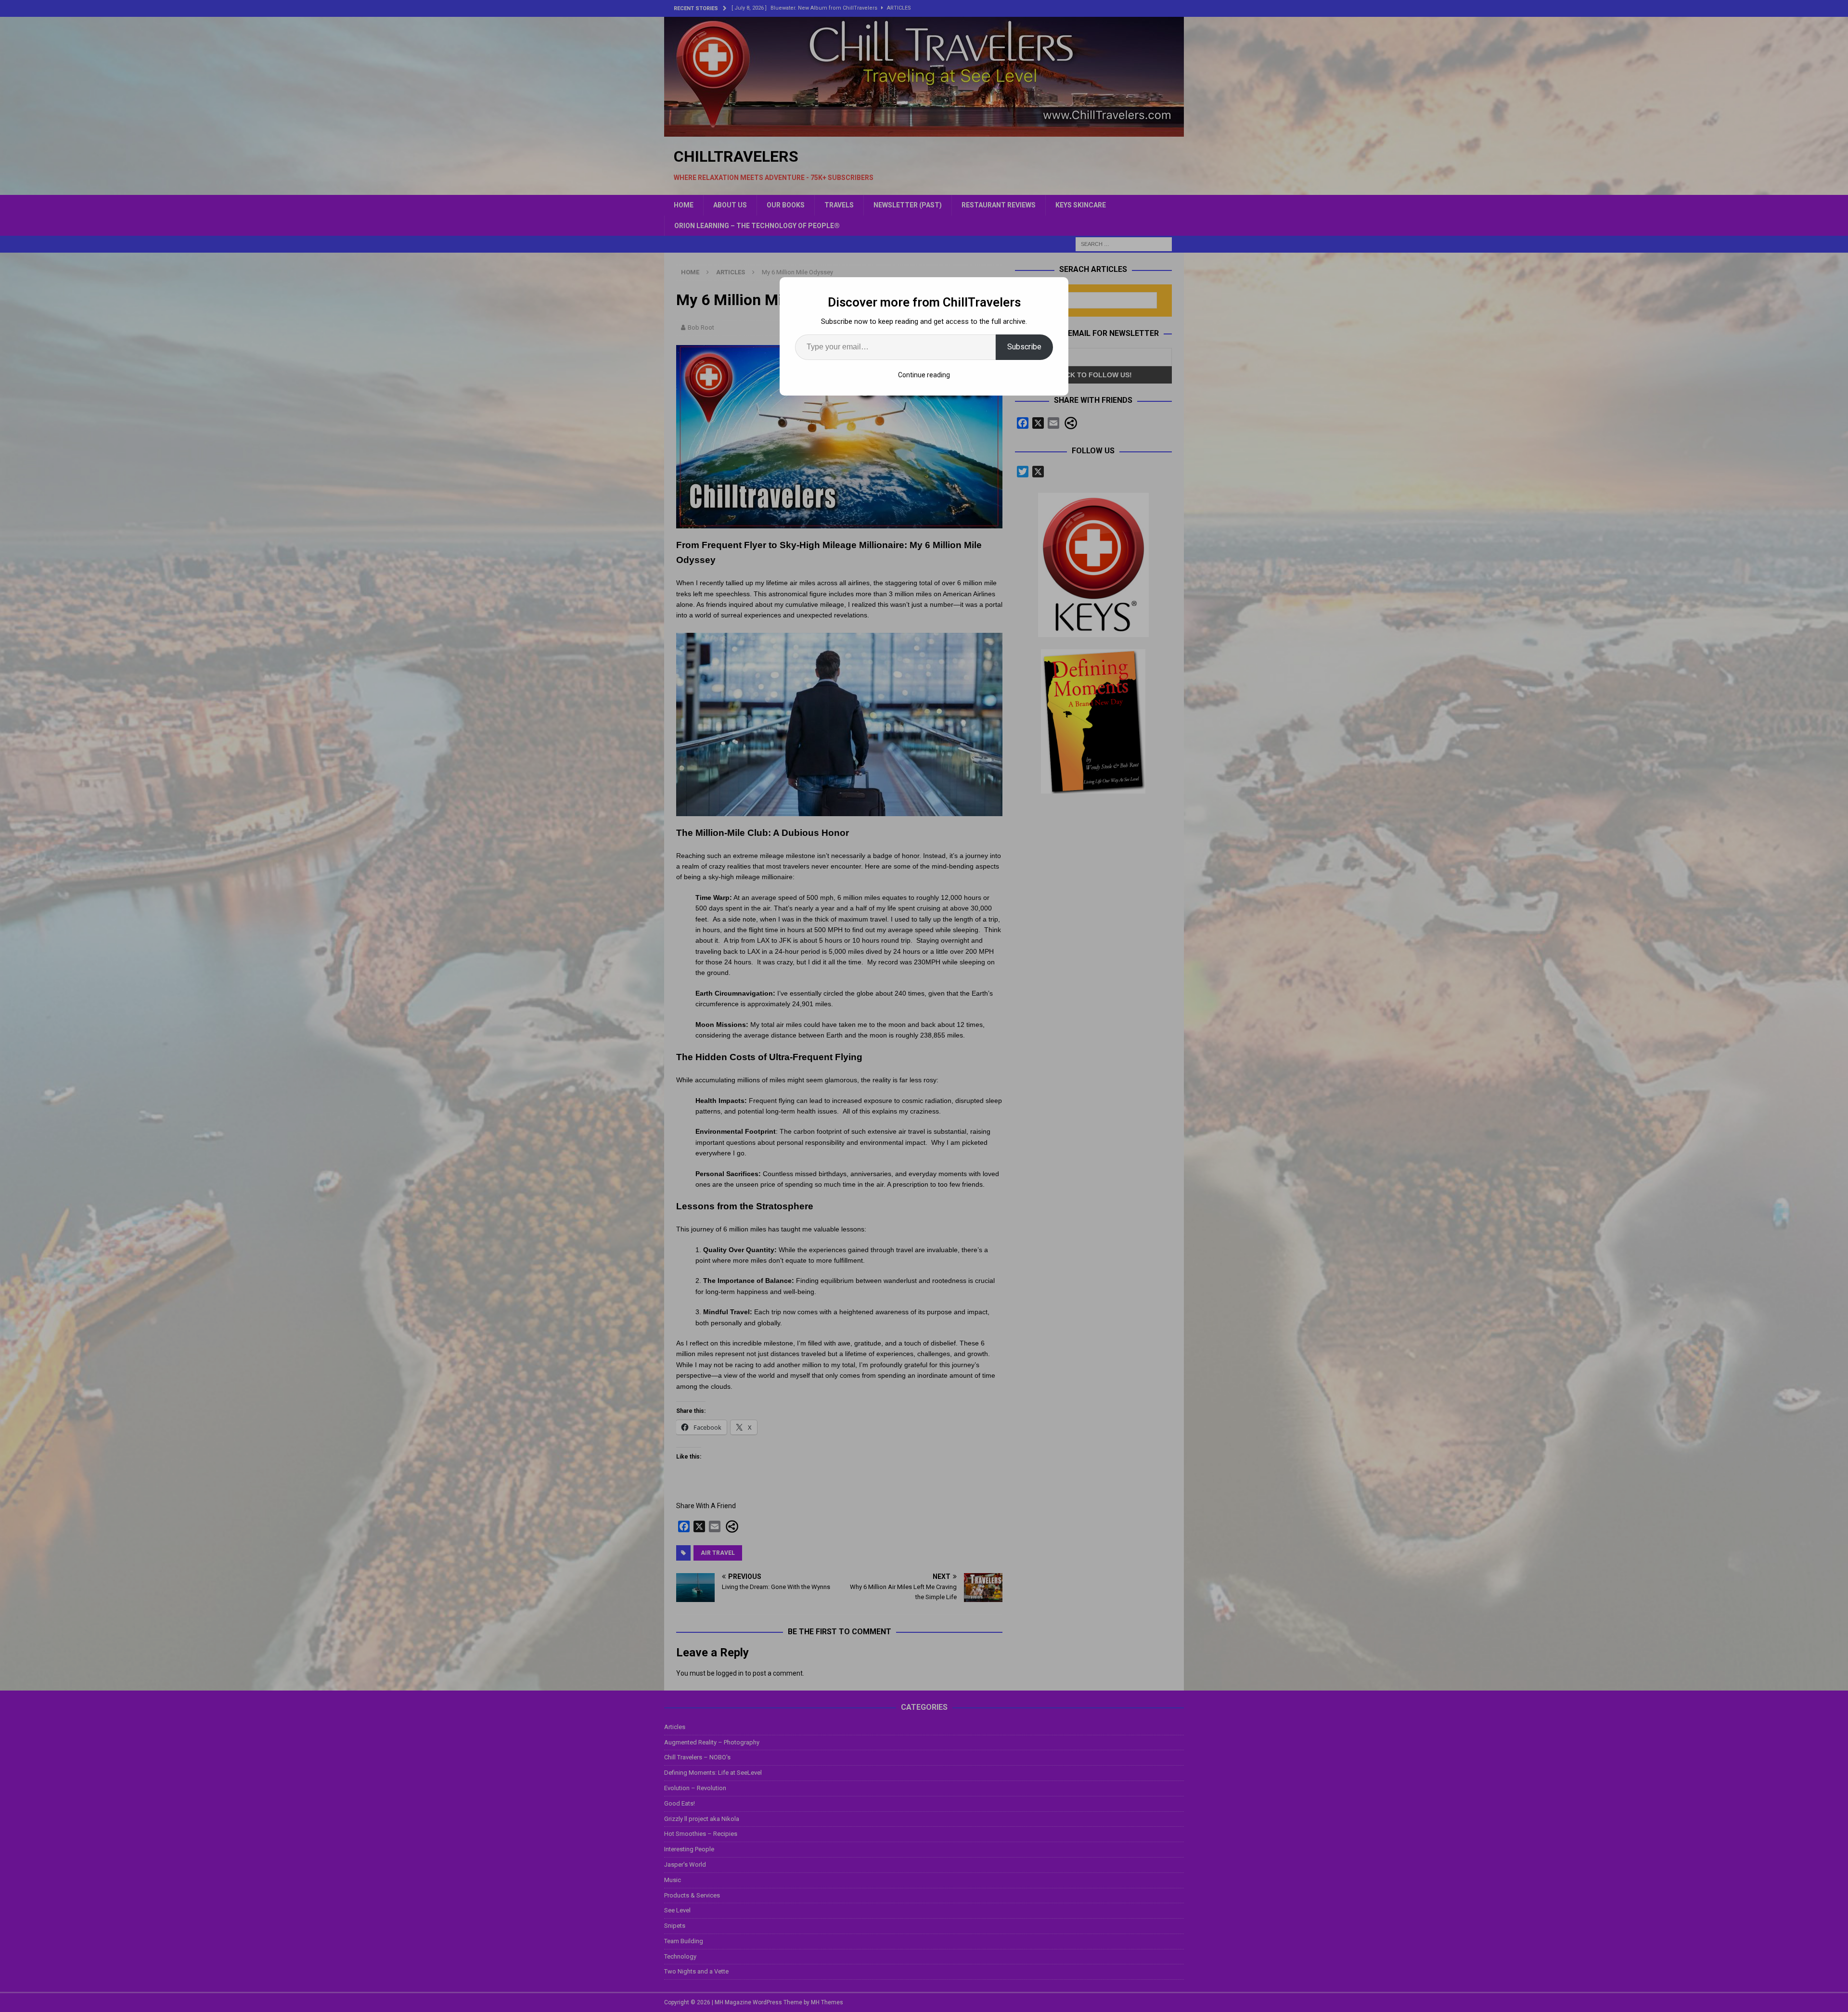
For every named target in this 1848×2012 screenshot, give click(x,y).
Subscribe (1024, 347)
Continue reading (924, 375)
